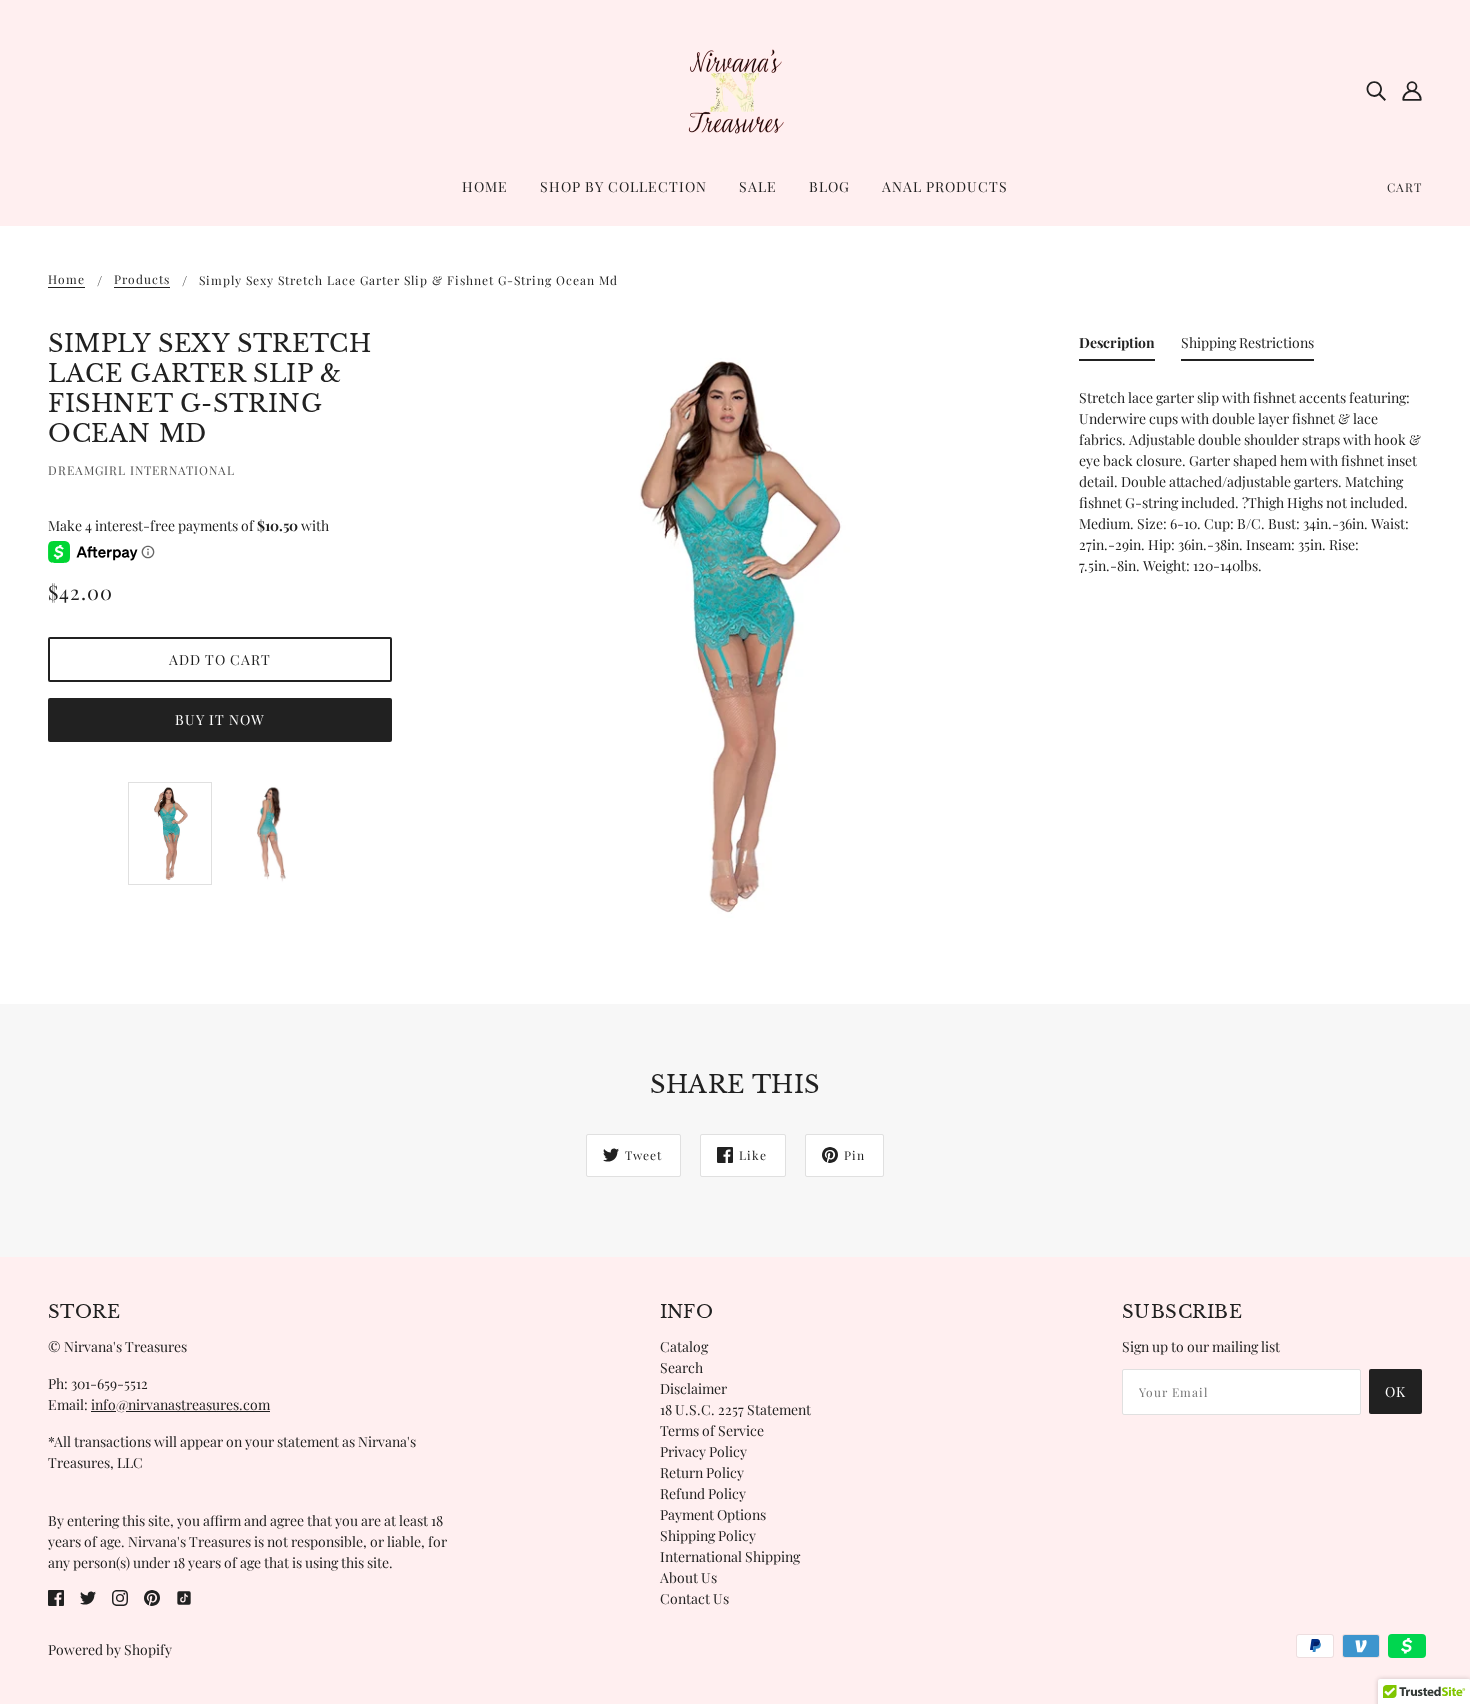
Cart (1404, 187)
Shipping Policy (708, 1535)
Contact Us (694, 1598)
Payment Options (713, 1514)
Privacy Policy (703, 1451)
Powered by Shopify (110, 1649)
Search (681, 1367)
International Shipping (730, 1556)
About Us (688, 1577)
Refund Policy (703, 1493)
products (142, 280)
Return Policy (702, 1472)
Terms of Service (712, 1430)
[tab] (1117, 346)
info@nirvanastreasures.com (180, 1404)
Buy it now (220, 719)
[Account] (1412, 90)
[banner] (735, 88)
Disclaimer (693, 1388)
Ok (1395, 1391)
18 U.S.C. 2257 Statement (735, 1409)
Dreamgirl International (141, 470)
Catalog (684, 1346)
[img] (1376, 90)
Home (66, 280)
